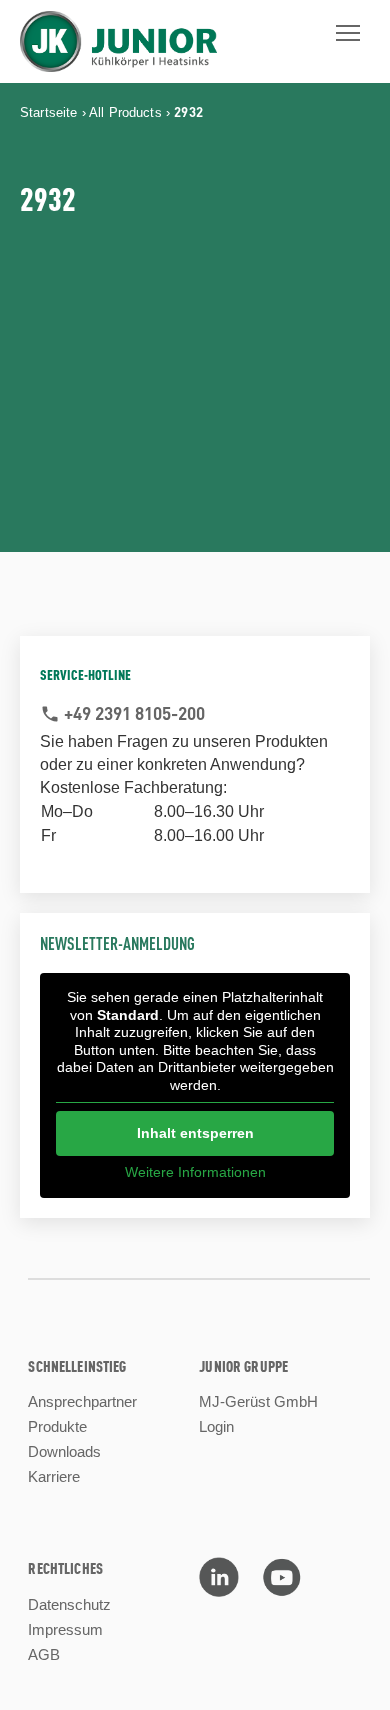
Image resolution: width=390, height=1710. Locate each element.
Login (216, 1426)
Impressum (65, 1629)
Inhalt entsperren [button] (195, 1133)
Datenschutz (69, 1604)
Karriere (54, 1476)
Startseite (49, 112)
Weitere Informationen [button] (195, 1172)
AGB (44, 1654)
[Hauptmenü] (348, 33)
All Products (125, 112)
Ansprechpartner (82, 1401)
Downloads (64, 1451)
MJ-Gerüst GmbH (258, 1401)
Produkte (57, 1426)
